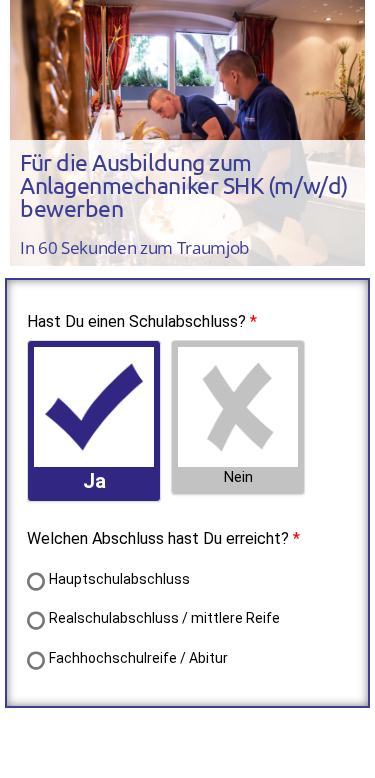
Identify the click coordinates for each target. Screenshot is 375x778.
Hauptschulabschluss (119, 579)
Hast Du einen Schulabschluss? (136, 321)
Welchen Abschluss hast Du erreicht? (158, 538)
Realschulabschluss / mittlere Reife (164, 618)
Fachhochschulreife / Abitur (138, 658)
